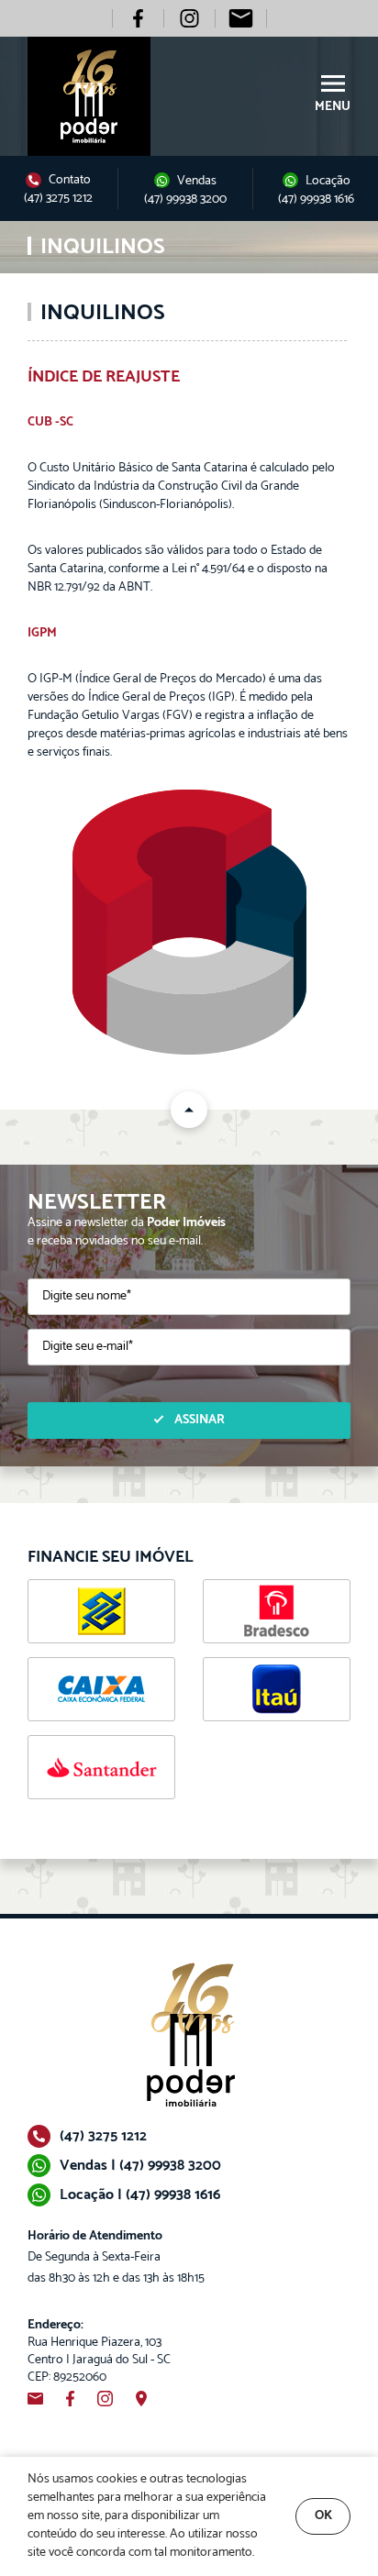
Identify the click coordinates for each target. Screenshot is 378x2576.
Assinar (200, 1420)
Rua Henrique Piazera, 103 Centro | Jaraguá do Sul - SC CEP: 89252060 (99, 2351)
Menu (333, 106)
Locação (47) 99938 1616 (316, 190)
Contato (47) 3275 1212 (58, 189)
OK (323, 2516)
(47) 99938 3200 (185, 200)
